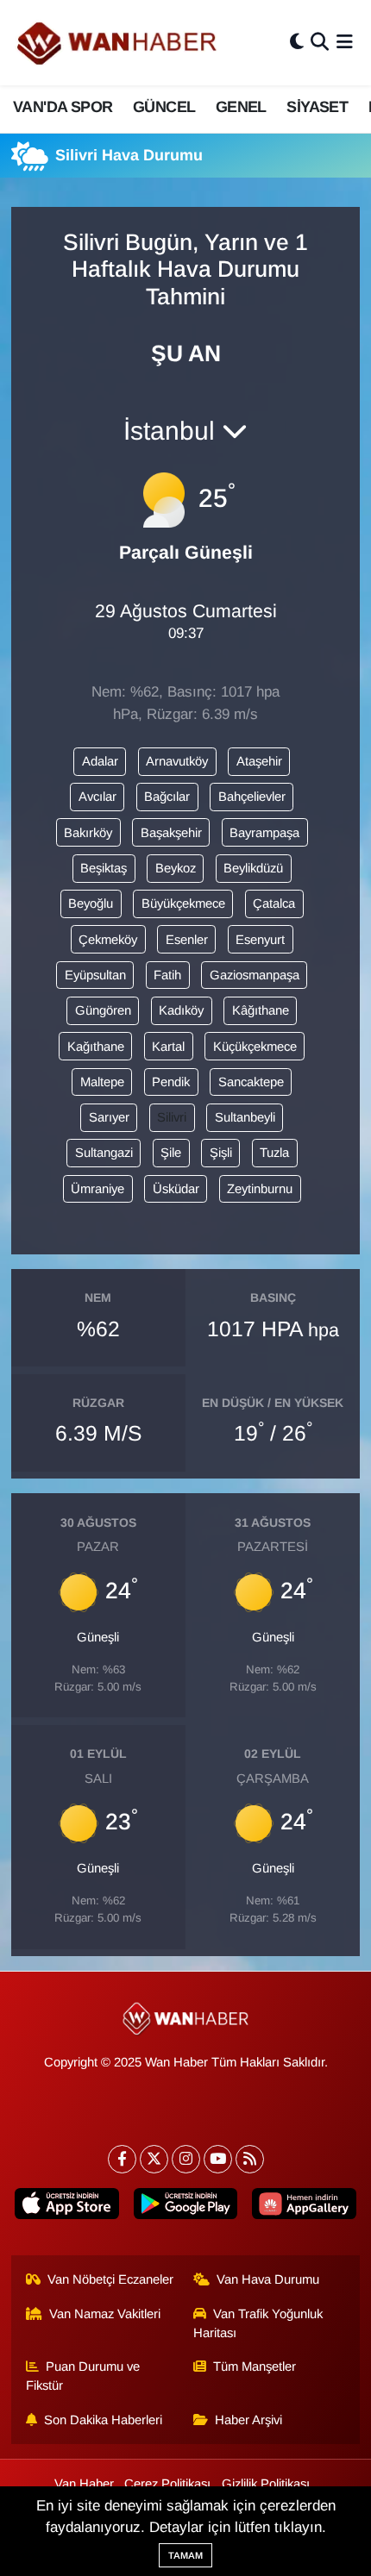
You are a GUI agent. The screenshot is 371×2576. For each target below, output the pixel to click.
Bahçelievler (252, 797)
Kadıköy (181, 1010)
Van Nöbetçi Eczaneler (110, 2279)
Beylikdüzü (253, 868)
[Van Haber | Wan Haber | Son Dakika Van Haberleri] (118, 43)
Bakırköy (88, 833)
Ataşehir (259, 761)
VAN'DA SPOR (63, 107)
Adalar (100, 761)
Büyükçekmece (183, 903)
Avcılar (97, 797)
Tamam (185, 2555)
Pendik (171, 1082)
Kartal (168, 1047)
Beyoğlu (91, 903)
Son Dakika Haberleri (103, 2420)
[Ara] (320, 43)
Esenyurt (260, 940)
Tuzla (274, 1153)
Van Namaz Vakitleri (105, 2314)
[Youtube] (218, 2159)
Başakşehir (171, 833)
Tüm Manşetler (255, 2367)
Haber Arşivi (248, 2420)
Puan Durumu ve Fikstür (83, 2376)
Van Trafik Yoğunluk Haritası (258, 2323)
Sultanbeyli (245, 1117)
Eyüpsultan (95, 975)
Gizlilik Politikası (266, 2484)
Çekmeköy (108, 940)
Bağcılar (167, 797)
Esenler (187, 940)
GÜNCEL (164, 107)
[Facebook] (122, 2159)
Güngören (103, 1010)
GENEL (241, 107)
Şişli (221, 1153)
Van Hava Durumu (268, 2279)
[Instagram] (186, 2159)
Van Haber (84, 2484)
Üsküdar (176, 1189)
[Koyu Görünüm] (297, 43)
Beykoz (176, 868)
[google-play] (185, 2207)
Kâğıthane (261, 1010)
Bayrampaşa (264, 833)
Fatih (167, 975)
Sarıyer (109, 1117)
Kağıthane (96, 1047)
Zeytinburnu (260, 1189)
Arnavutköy (177, 761)
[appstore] (67, 2207)
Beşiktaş (104, 868)
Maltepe (102, 1082)
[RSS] (250, 2159)
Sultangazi (104, 1153)
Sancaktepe (251, 1082)
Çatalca (274, 903)
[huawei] (304, 2207)
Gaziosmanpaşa (255, 975)
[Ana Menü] (345, 43)
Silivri (172, 1117)
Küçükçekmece (255, 1047)
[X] (154, 2159)
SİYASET (317, 107)
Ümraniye (97, 1189)
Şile (171, 1153)
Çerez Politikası (167, 2484)
